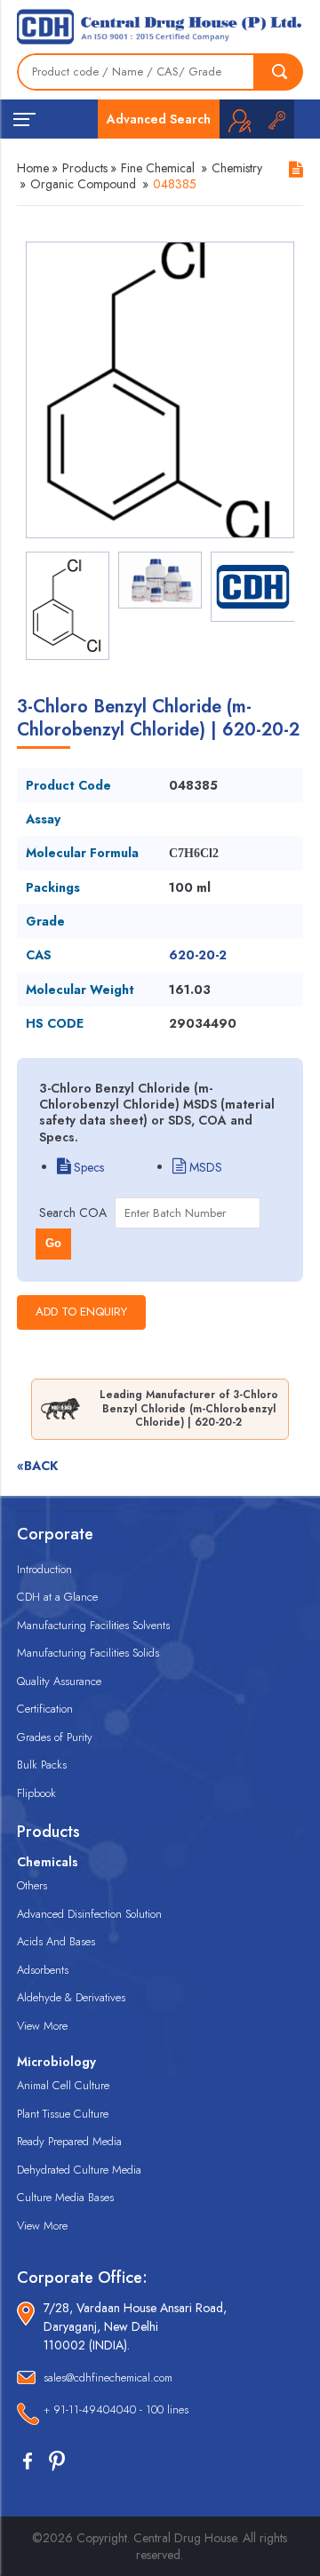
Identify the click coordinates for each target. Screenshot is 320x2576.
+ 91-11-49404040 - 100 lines (116, 2409)
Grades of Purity (55, 1737)
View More (42, 2026)
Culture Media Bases (65, 2197)
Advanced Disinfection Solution (89, 1914)
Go (53, 1243)
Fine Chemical (158, 168)
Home (33, 168)
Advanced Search (159, 119)
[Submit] (279, 72)
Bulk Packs (42, 1765)
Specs (87, 1167)
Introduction (44, 1569)
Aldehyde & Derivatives (71, 1997)
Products (85, 168)
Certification (45, 1709)
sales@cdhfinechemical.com (108, 2377)
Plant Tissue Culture (63, 2114)
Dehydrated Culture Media (79, 2170)
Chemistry (237, 168)
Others (32, 1885)
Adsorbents (43, 1970)
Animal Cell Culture (63, 2085)
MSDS (204, 1167)
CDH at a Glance (57, 1597)
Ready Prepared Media (69, 2141)
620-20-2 (198, 955)
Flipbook (36, 1793)
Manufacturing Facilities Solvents (93, 1625)
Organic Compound (83, 184)
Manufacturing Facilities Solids (88, 1653)
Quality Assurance (59, 1681)
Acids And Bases (56, 1941)
